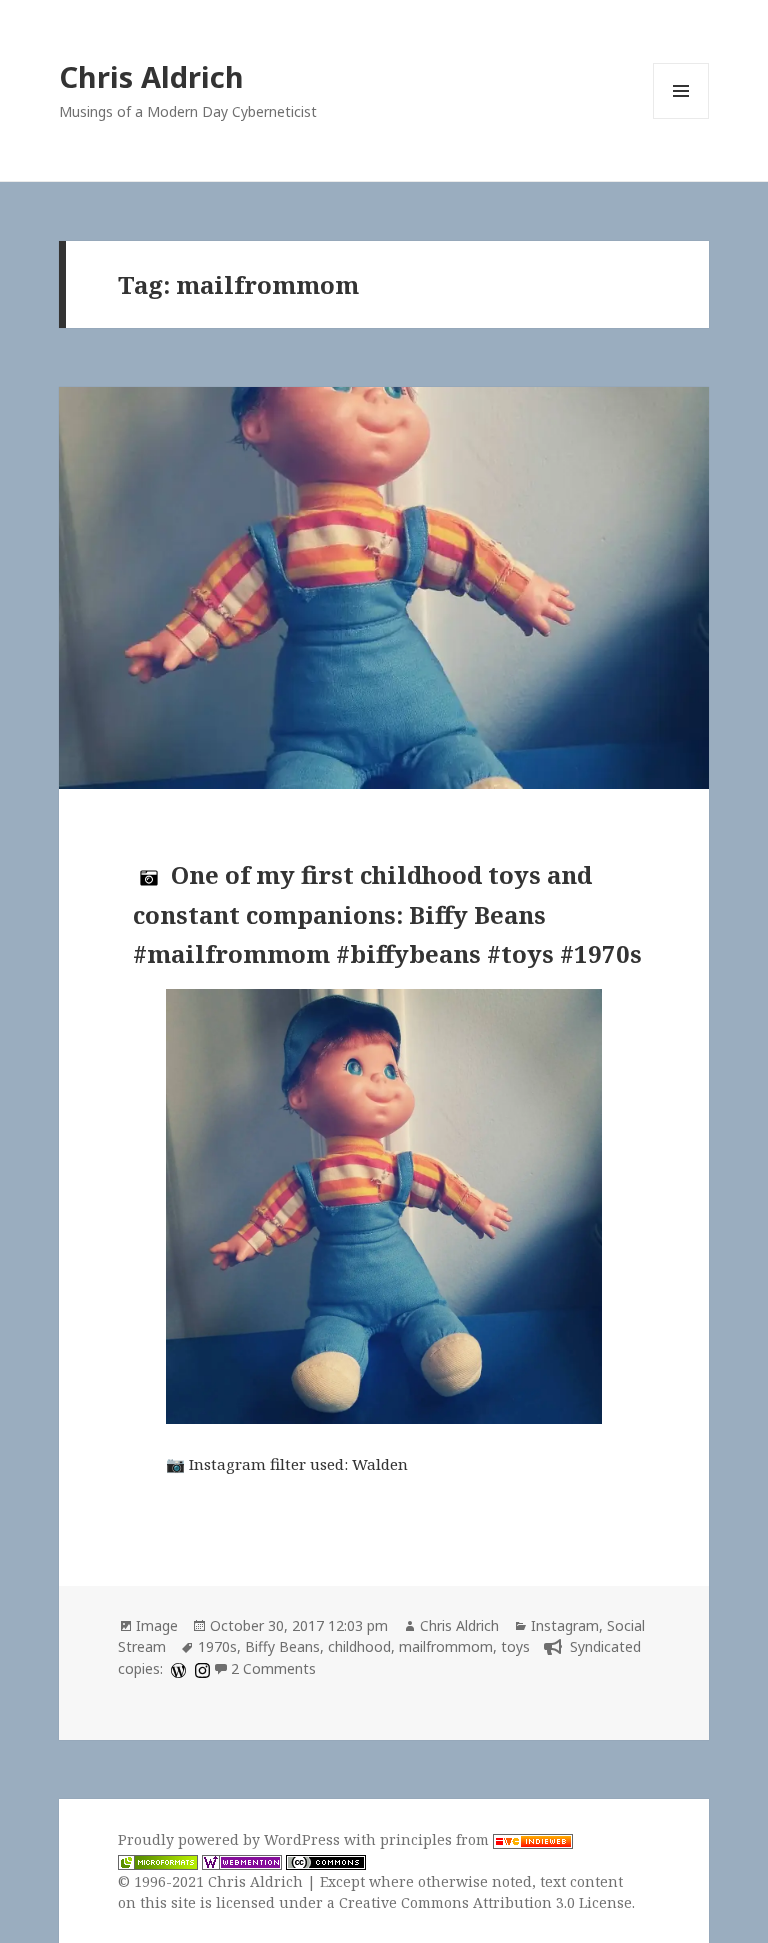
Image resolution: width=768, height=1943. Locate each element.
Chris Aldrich (151, 76)
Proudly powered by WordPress (231, 1839)
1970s (217, 1646)
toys (515, 1646)
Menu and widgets (681, 118)
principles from (436, 1839)
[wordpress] (176, 1668)
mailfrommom (446, 1646)
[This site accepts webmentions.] (242, 1861)
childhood (359, 1646)
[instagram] (200, 1668)
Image (157, 1625)
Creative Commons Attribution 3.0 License (485, 1902)
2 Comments (273, 1668)
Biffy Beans (282, 1646)
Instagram (565, 1625)
